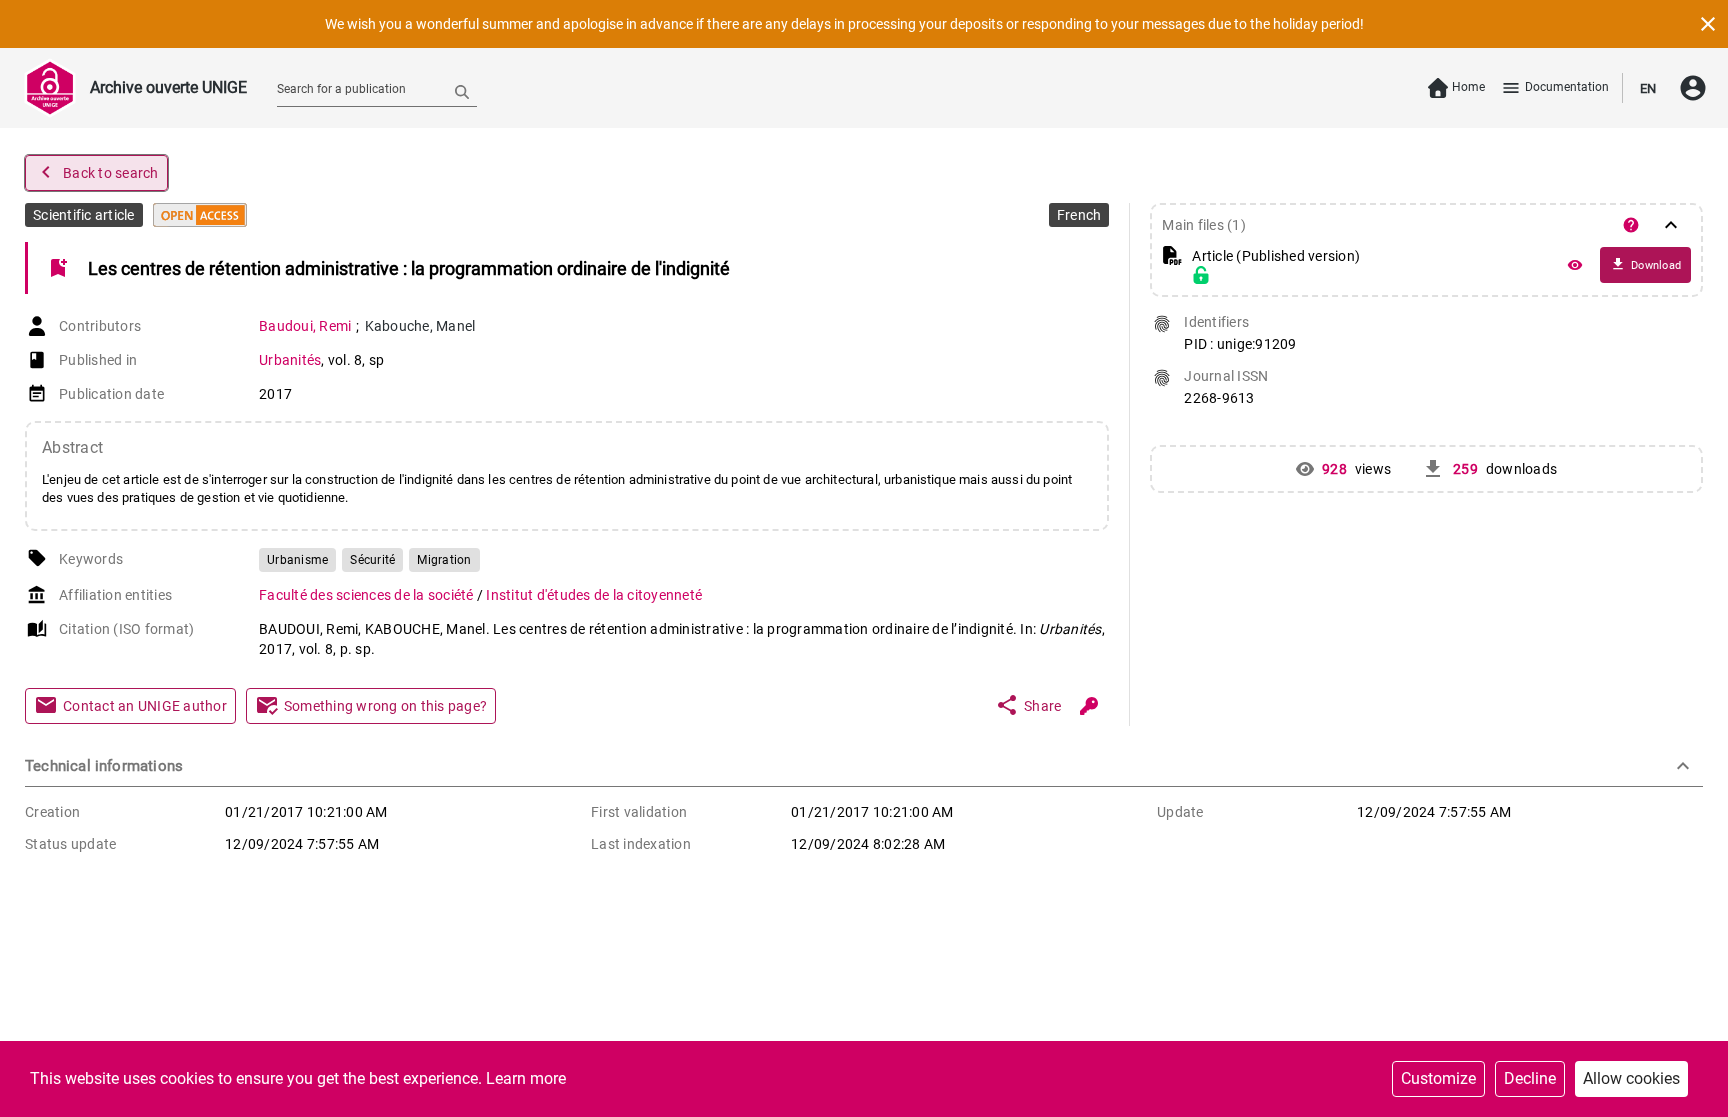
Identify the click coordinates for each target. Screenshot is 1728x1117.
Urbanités (290, 360)
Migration (444, 560)
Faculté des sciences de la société (368, 595)
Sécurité (372, 560)
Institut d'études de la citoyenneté (594, 595)
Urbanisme (297, 560)
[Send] (462, 91)
